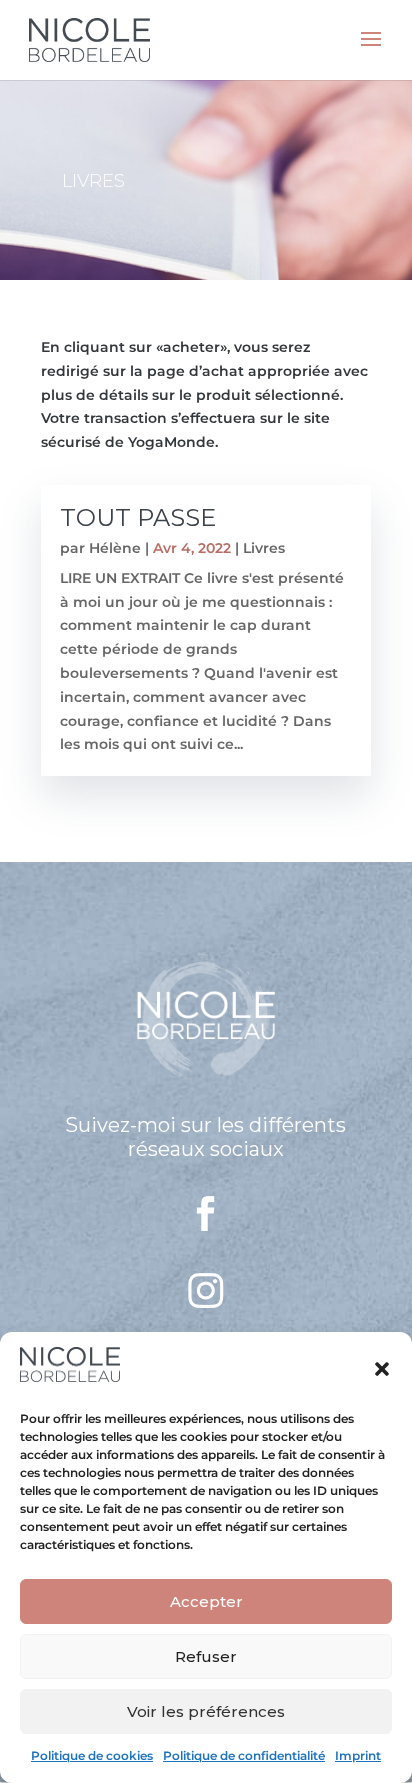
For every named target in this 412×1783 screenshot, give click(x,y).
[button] (382, 1369)
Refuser (206, 1656)
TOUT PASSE (138, 517)
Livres (264, 548)
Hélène (115, 548)
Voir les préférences (206, 1711)
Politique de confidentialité (244, 1755)
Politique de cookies (92, 1755)
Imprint (358, 1755)
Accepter (206, 1601)
